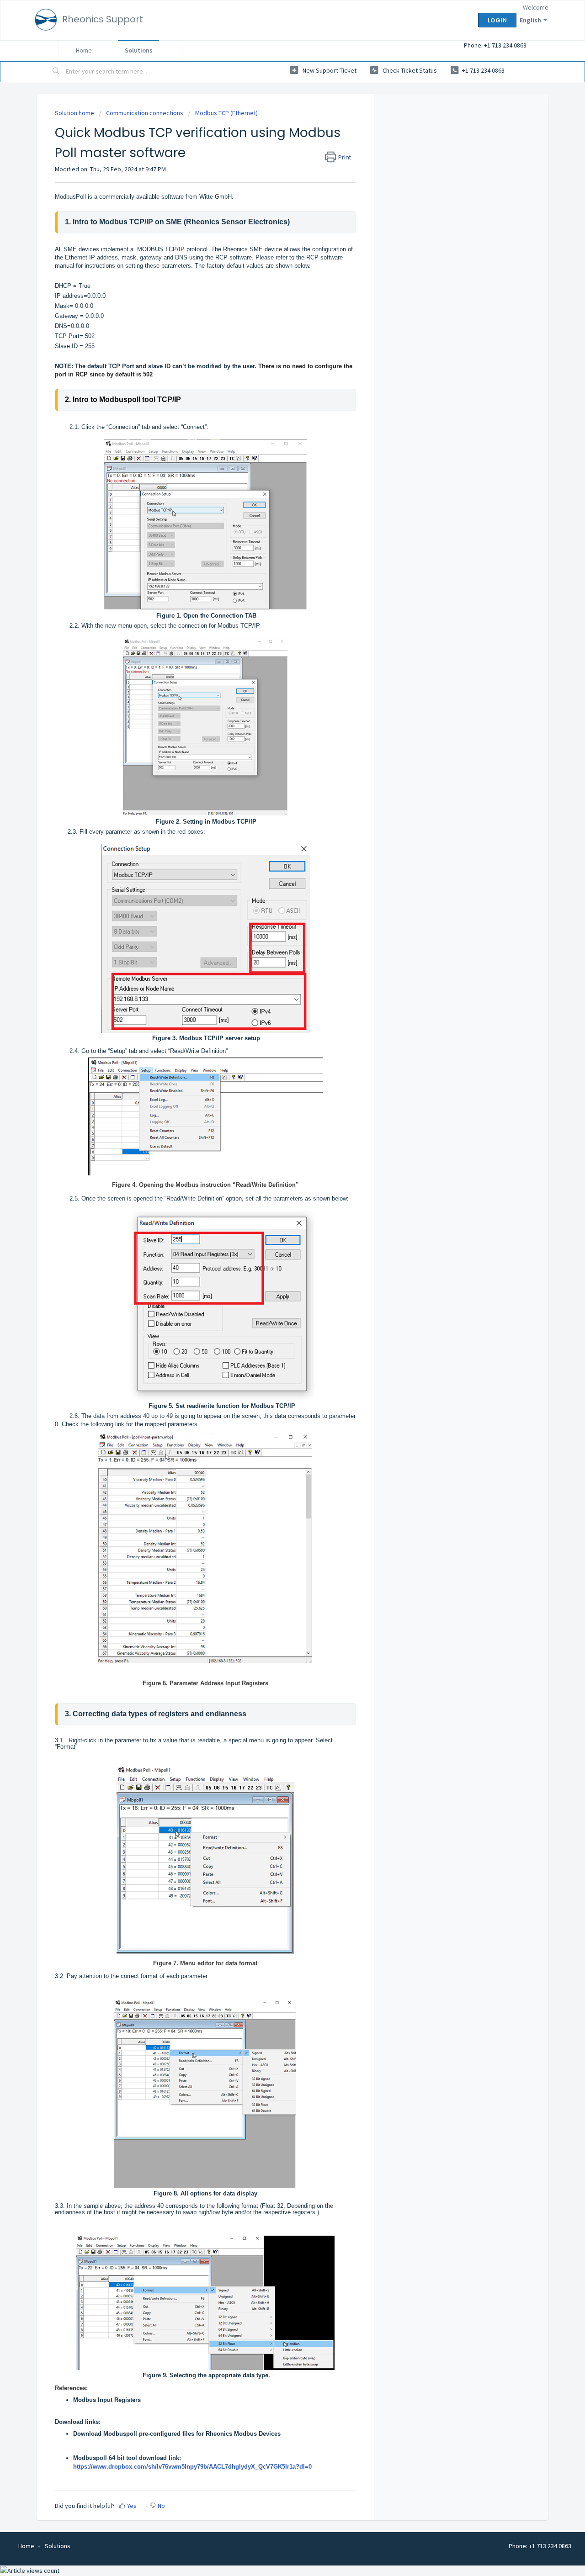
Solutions (139, 50)
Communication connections (145, 113)
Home (84, 50)
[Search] (56, 72)
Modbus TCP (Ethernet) (226, 113)
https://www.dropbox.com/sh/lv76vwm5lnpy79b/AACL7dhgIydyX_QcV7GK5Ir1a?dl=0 (192, 2467)
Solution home (75, 113)
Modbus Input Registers (107, 2400)
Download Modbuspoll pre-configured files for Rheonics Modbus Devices (177, 2434)
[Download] (276, 1209)
